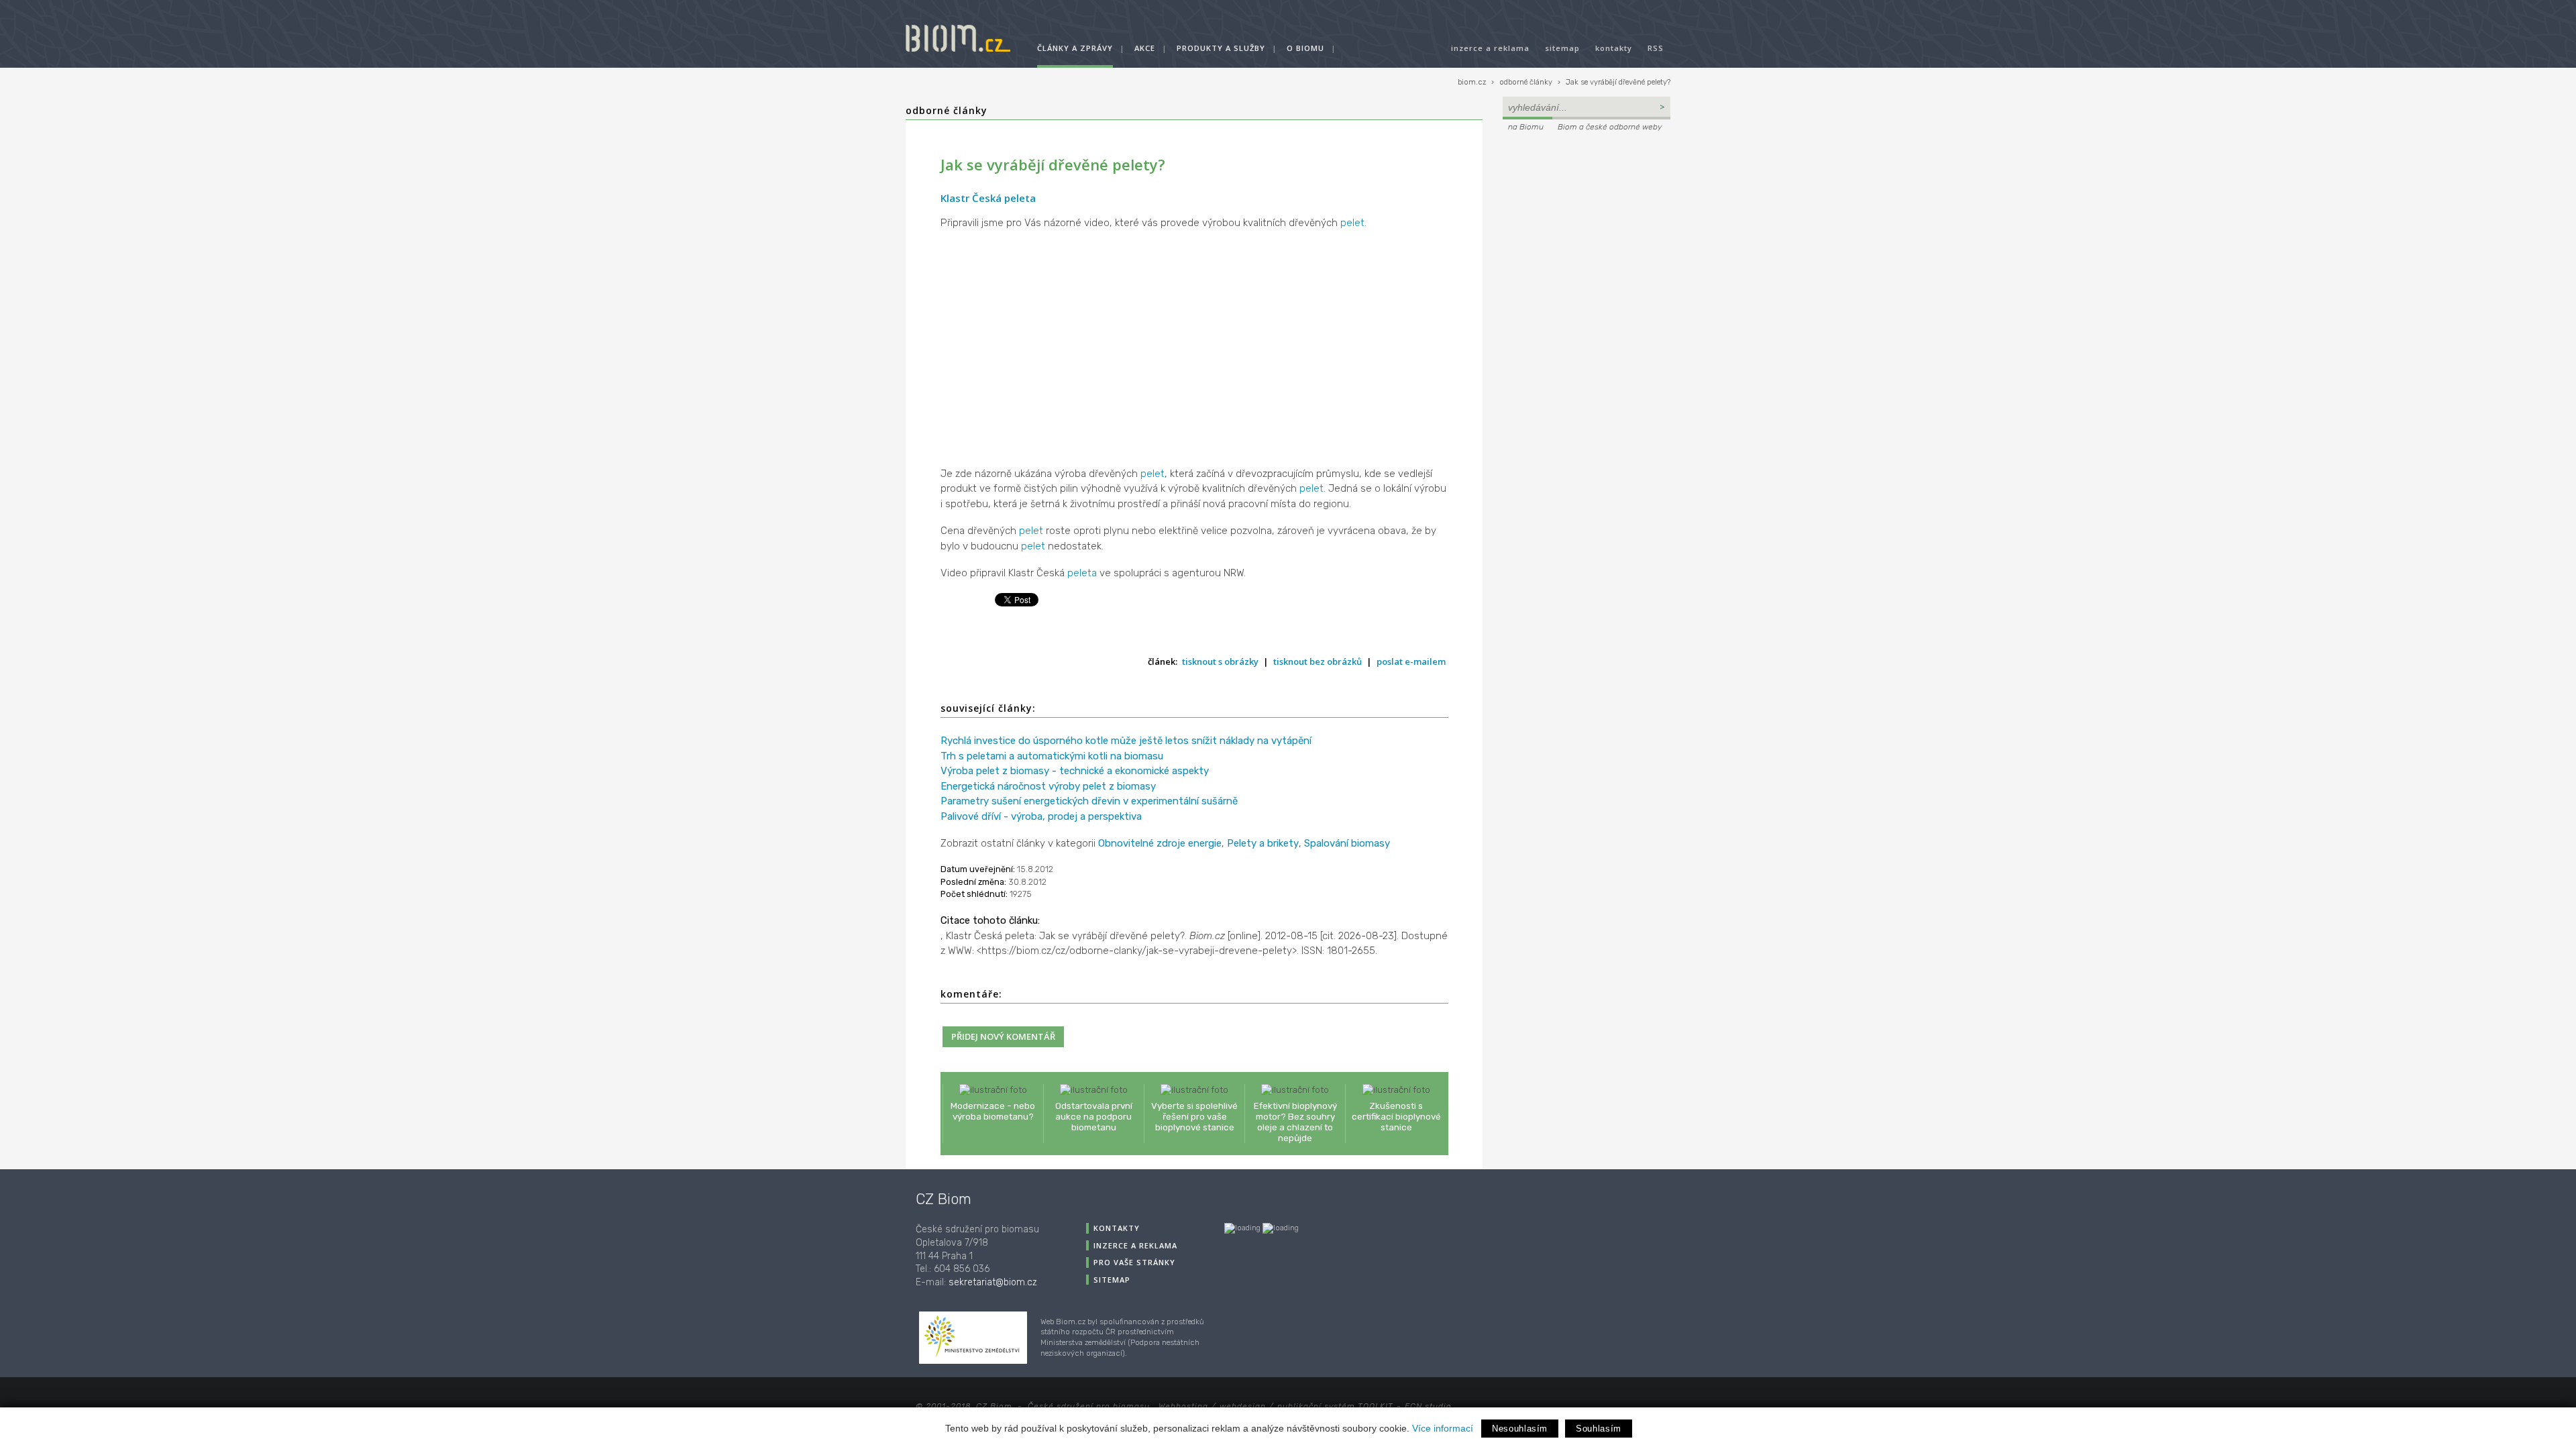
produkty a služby (1221, 48)
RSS (1656, 48)
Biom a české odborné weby (1610, 127)
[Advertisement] (1587, 225)
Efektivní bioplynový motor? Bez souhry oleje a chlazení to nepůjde (1295, 1122)
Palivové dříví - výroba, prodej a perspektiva (1041, 816)
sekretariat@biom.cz (993, 1282)
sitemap (1562, 48)
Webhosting (1183, 1406)
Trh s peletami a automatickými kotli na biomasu (1052, 756)
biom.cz (1472, 82)
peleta (1082, 573)
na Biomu (1526, 127)
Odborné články (947, 110)
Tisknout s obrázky (1220, 661)
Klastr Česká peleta (988, 198)
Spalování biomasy (1347, 843)
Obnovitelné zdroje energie (1160, 843)
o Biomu (1305, 48)
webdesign (1243, 1406)
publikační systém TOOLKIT (1335, 1406)
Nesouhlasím (1520, 1429)
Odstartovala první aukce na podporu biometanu (1094, 1116)
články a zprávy (1075, 48)
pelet (1352, 223)
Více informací (1443, 1428)
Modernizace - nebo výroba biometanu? (993, 1111)
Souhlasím (1599, 1429)
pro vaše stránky (1134, 1262)
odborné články (1526, 82)
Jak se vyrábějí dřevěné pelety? (1618, 82)
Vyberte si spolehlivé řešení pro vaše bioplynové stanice (1194, 1116)
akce (1145, 48)
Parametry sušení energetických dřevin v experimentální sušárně (1089, 801)
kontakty (1614, 48)
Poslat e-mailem (1411, 661)
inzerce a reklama (1490, 48)
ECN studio (1428, 1406)
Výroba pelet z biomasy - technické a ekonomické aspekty (1075, 771)
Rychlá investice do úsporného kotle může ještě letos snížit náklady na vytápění (1126, 741)
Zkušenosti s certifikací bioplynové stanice (1396, 1116)
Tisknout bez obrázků (1318, 661)
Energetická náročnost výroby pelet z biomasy (1048, 786)
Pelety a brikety (1263, 843)
